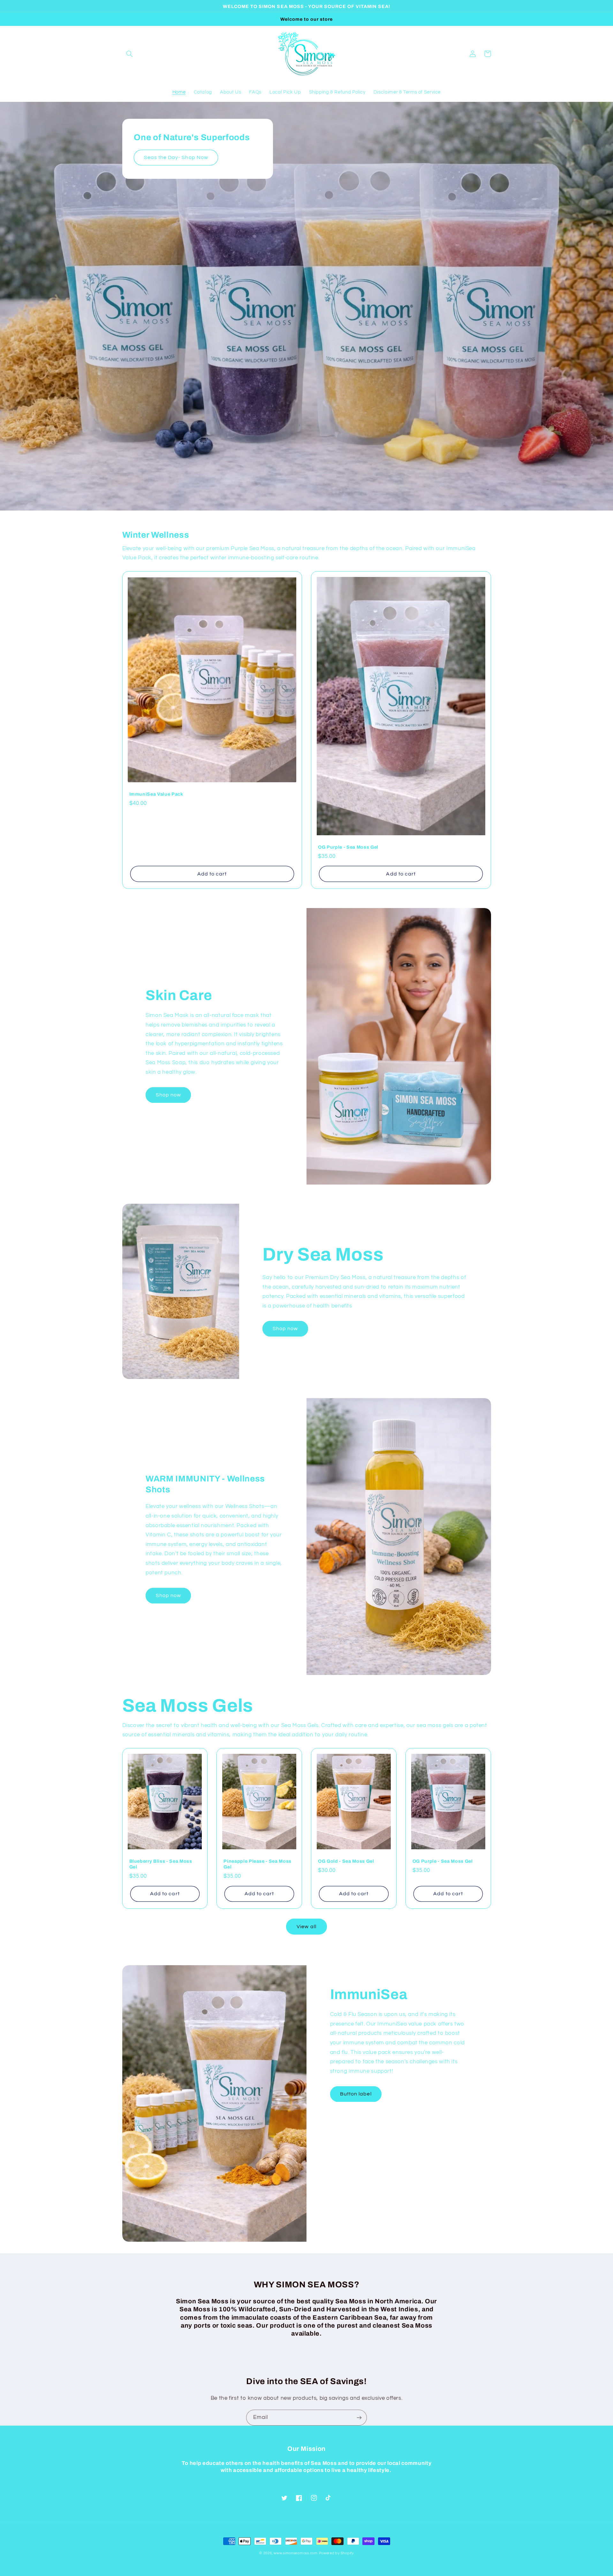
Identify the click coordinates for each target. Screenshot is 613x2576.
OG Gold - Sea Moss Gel (346, 1861)
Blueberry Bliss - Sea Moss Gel (161, 1864)
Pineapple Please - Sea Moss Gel (257, 1864)
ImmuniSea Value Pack (156, 794)
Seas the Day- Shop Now (176, 157)
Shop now (168, 1095)
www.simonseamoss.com (296, 2553)
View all (306, 1927)
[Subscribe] (359, 2417)
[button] (130, 54)
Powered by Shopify (336, 2553)
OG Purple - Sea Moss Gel (348, 847)
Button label (356, 2094)
